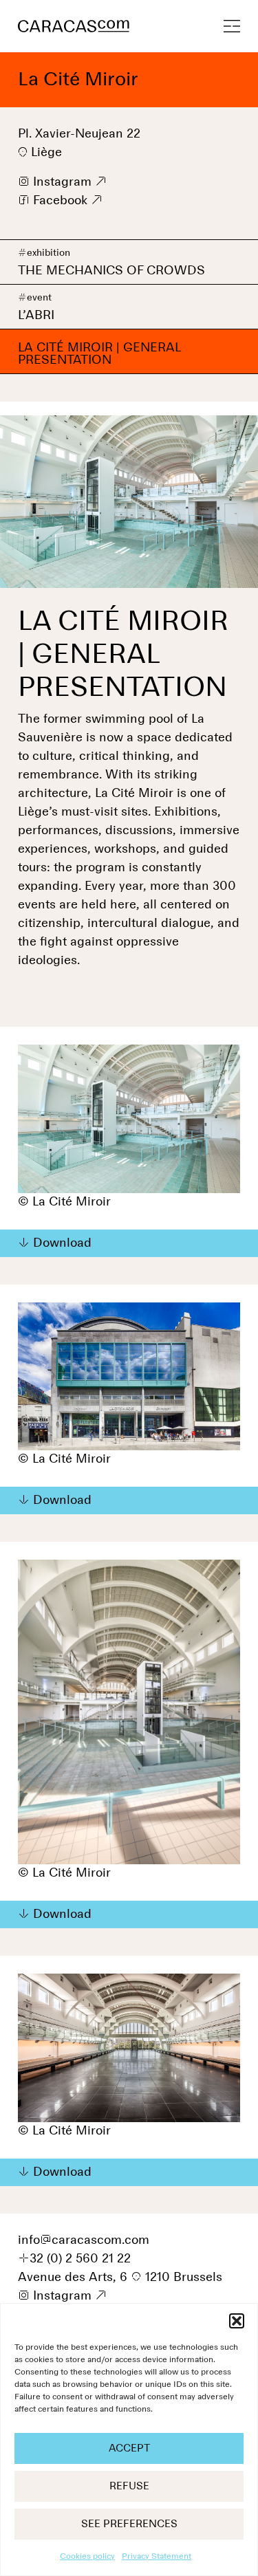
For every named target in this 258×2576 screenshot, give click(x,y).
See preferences (129, 2524)
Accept (129, 2448)
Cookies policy (87, 2557)
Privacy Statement (157, 2557)
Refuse (129, 2486)
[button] (237, 2321)
